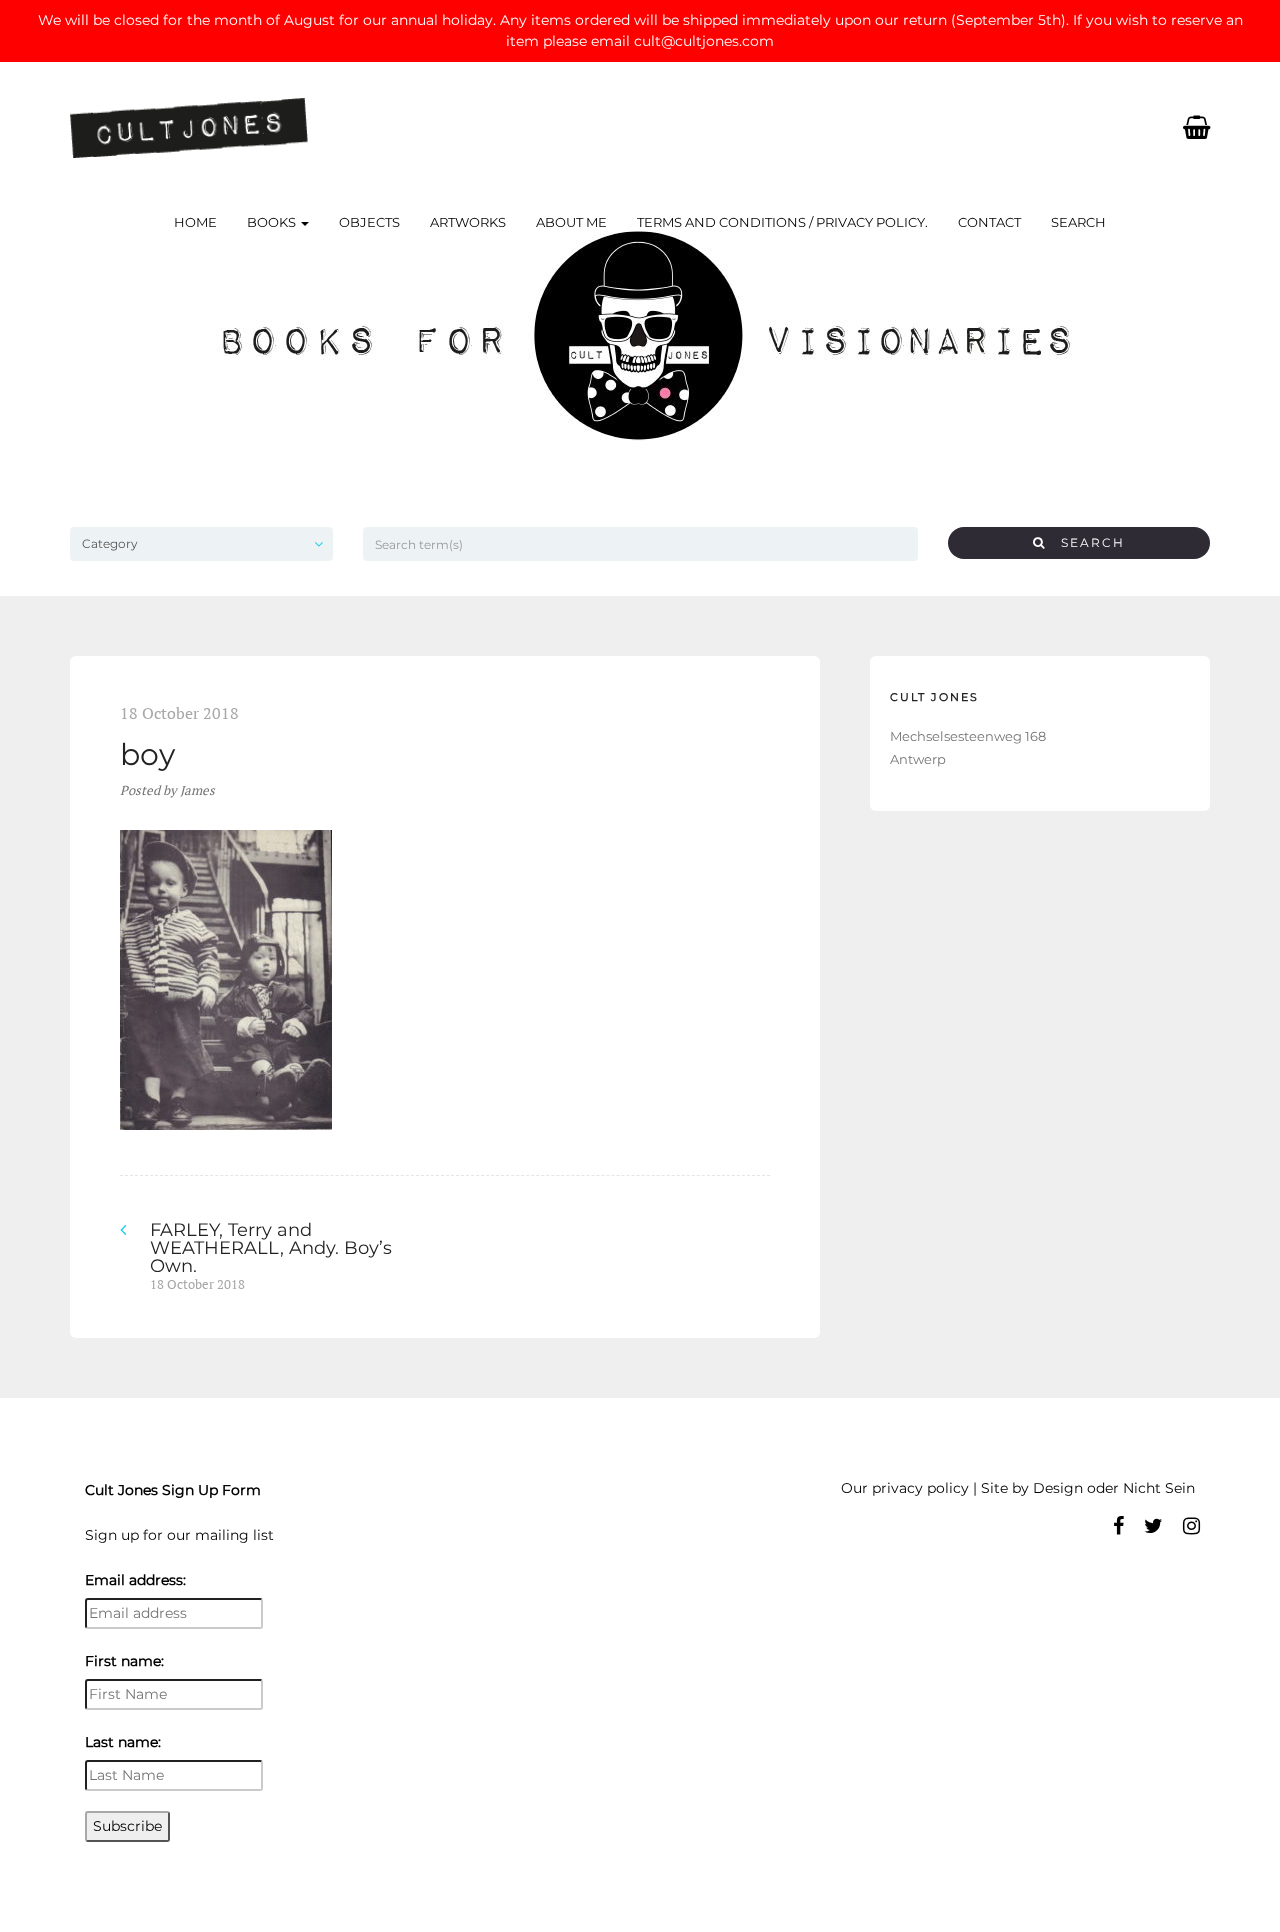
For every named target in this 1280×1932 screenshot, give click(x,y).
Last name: (123, 1742)
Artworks (468, 222)
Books (273, 222)
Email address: (135, 1580)
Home (195, 222)
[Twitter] (1153, 1526)
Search (1078, 222)
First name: (124, 1661)
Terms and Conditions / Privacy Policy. (782, 222)
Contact (989, 222)
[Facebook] (1118, 1526)
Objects (369, 222)
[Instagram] (1191, 1526)
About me (571, 222)
